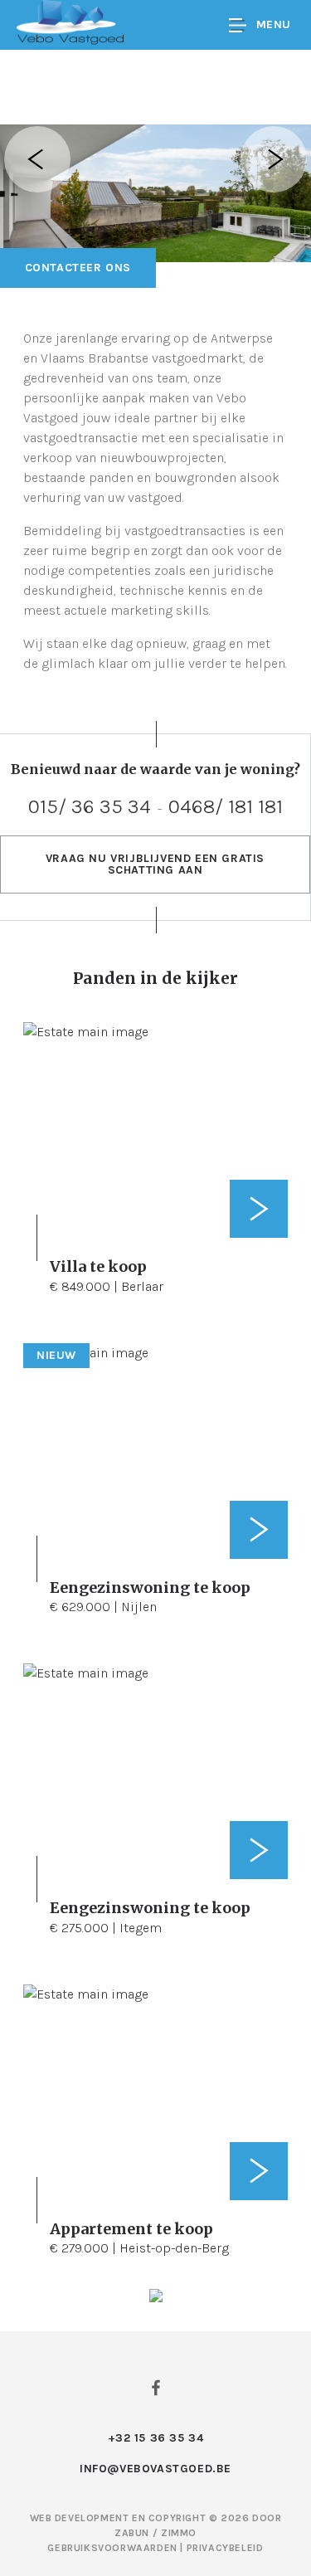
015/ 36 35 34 (90, 806)
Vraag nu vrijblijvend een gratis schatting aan (155, 864)
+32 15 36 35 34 (156, 2438)
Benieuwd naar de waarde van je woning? (155, 769)
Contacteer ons (78, 268)
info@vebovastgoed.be (155, 2469)
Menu (274, 24)
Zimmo (179, 2533)
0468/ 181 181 (226, 806)
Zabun (132, 2533)
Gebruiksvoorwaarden (114, 2548)
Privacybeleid (225, 2548)
